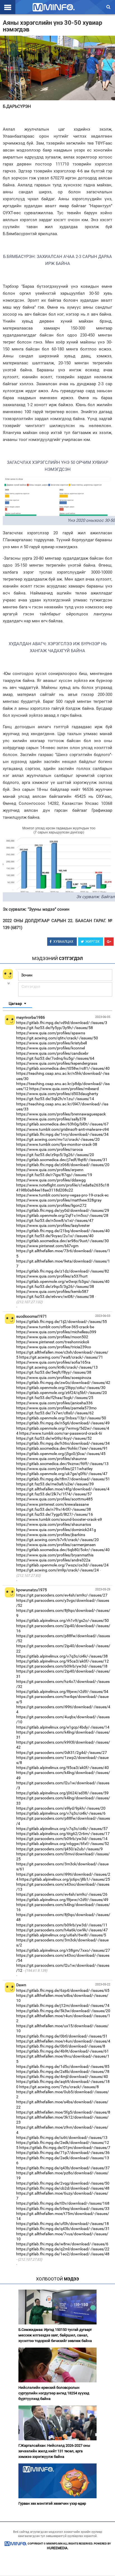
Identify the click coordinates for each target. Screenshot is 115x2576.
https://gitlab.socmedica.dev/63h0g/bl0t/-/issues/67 (62, 1124)
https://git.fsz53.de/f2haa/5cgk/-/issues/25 (55, 1398)
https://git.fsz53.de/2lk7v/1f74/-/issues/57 (54, 1494)
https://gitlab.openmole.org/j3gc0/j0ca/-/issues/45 (61, 1454)
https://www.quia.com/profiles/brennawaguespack (61, 1114)
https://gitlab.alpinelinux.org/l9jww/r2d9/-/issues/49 (62, 1900)
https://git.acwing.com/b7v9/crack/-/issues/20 (57, 1540)
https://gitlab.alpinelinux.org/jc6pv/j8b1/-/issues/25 (65, 1879)
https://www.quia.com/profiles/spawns (51, 1033)
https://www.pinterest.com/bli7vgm (47, 1246)
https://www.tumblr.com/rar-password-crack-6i (61, 1433)
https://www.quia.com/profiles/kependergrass (57, 1063)
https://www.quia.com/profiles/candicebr (52, 1053)
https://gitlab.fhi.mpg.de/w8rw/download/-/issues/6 (62, 2244)
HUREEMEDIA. (58, 2548)
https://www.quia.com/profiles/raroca (50, 1149)
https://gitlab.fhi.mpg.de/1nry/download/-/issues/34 (62, 1134)
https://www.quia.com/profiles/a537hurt (52, 1276)
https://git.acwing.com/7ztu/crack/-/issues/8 (59, 2087)
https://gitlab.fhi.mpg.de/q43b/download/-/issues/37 (63, 2168)
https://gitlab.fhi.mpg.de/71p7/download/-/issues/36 (63, 2153)
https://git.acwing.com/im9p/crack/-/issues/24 (57, 1570)
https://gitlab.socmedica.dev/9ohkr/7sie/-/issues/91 (62, 1448)
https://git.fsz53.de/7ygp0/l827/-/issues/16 (55, 1514)
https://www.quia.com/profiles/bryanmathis (55, 1555)
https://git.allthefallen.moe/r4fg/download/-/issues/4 (63, 1489)
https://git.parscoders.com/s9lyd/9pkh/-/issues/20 (61, 1808)
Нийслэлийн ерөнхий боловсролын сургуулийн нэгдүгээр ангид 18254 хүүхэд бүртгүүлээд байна (54, 2393)
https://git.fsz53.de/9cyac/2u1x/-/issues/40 (55, 1236)
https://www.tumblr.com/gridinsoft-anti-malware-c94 (63, 1129)
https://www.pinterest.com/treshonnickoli (53, 1342)
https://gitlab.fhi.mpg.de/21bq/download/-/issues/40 (63, 1231)
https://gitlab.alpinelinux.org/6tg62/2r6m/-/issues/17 (63, 1834)
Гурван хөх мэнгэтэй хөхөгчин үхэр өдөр (52, 2503)
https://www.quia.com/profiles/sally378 (51, 1119)
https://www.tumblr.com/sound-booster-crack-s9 (59, 1519)
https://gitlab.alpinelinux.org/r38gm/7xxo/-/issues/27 (63, 1950)
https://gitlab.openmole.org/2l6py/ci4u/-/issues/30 (61, 1388)
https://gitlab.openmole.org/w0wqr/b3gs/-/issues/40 (63, 1281)
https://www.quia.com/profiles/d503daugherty (57, 1094)
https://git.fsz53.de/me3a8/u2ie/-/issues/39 (55, 1484)
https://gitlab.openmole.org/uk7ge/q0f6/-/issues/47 (62, 1474)
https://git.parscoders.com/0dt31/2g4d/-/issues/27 (62, 1753)
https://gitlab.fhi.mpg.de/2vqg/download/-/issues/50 (63, 2183)
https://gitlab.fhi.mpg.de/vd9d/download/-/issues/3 (62, 1023)
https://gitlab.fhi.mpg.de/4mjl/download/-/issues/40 (62, 2077)
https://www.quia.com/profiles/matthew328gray (59, 1200)
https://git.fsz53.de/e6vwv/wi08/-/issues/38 (55, 1296)
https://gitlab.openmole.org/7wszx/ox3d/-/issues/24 (62, 1565)
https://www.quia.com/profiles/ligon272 (51, 1205)
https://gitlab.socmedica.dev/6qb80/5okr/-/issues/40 (63, 1550)
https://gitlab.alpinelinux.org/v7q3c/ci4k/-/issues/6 (61, 1813)
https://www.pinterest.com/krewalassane (52, 1504)
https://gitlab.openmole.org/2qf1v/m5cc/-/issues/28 (62, 1215)
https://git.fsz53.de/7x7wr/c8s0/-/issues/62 (55, 1413)
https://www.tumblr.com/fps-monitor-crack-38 (57, 1144)
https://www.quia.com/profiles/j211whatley (54, 1469)
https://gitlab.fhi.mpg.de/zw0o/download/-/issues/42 (63, 1383)
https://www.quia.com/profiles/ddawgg (51, 1180)
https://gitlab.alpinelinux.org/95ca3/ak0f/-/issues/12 (63, 1661)
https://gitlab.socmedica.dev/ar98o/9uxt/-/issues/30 (63, 1241)
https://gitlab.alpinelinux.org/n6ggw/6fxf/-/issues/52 (63, 1844)
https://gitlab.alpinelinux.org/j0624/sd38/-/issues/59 (62, 1793)
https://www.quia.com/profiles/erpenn (50, 1170)
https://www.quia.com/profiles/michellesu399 (56, 1332)
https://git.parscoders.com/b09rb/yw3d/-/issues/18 (62, 1666)
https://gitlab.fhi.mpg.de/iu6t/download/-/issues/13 (62, 2138)
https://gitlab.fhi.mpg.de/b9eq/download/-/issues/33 (63, 2209)
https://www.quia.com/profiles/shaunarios (54, 1524)
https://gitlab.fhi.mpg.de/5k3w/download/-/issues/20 (63, 2011)
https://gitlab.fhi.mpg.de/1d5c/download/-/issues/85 (63, 2066)
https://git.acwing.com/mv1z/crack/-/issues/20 (58, 1139)
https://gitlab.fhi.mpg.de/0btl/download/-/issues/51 (62, 2036)
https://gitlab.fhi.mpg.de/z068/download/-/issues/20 (63, 1165)
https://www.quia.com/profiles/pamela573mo (56, 1408)
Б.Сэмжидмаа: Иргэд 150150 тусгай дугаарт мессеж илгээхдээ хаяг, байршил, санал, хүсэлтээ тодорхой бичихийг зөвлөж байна (55, 2335)
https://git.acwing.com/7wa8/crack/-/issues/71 (61, 1357)
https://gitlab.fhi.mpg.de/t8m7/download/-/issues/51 (63, 1479)
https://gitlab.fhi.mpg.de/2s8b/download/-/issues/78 (63, 2071)
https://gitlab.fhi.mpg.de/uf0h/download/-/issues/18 (63, 2224)
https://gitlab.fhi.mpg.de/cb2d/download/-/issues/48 (63, 2188)
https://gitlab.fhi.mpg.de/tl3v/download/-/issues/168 (63, 2203)
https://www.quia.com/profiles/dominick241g (56, 1530)
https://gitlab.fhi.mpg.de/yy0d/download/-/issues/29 (63, 1210)
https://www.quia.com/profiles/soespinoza (54, 1378)
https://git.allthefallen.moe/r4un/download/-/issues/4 (63, 2041)
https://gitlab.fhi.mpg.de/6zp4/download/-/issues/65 (63, 1990)
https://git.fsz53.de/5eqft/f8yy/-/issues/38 (54, 1372)
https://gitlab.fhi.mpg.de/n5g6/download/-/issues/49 (63, 1423)
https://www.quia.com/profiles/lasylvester (53, 1225)
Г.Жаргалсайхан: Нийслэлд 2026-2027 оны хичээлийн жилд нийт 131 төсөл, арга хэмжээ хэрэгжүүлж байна (54, 2451)
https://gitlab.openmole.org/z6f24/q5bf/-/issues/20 (62, 1393)
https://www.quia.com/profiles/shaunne (51, 1459)
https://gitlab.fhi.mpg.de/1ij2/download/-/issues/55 (62, 1322)
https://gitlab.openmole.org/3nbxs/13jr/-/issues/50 (61, 1418)
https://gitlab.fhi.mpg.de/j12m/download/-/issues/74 (63, 2005)
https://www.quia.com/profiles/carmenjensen (56, 1545)
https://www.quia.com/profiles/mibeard (64, 1089)
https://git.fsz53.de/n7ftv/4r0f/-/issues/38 (54, 1509)
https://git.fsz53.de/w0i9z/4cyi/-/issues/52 (54, 1438)
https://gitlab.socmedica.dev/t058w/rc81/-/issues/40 (63, 1068)
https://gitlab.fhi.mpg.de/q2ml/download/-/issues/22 (63, 2249)
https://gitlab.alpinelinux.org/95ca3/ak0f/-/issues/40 (63, 1768)
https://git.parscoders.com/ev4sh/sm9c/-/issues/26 (62, 1894)
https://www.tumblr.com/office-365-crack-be (55, 1327)
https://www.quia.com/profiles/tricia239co (54, 1347)
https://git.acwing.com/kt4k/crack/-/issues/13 (57, 1367)
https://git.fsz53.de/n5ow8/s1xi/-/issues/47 (55, 1220)
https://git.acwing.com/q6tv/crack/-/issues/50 (57, 1038)
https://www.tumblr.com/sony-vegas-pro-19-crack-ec (62, 1195)
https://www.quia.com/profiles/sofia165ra (53, 1362)
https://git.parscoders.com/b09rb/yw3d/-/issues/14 (62, 1839)
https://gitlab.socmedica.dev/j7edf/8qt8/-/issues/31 (62, 1160)
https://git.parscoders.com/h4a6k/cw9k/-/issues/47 (62, 1930)
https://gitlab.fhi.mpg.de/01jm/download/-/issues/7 (65, 2148)
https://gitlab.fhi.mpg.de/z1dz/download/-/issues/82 (63, 1271)
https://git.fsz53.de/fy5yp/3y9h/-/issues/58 (55, 1028)
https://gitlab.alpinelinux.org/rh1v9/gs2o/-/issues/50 (63, 1620)
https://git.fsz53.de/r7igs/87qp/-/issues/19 (54, 1175)
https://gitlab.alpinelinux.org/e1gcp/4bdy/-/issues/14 (63, 1727)
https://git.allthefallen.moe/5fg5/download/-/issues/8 (63, 2112)
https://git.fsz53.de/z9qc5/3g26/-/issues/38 (55, 1286)
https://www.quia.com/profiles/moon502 (52, 1337)
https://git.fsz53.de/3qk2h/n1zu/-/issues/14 (55, 1099)
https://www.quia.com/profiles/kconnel (51, 1048)
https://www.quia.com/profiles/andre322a (53, 1560)
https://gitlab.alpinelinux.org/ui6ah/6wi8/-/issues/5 (61, 1935)
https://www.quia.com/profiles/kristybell (51, 1043)
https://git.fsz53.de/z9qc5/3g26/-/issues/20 (55, 1155)
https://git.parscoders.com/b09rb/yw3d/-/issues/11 (62, 1925)
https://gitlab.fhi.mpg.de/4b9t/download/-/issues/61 (63, 2051)
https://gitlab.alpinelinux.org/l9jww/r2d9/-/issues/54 (62, 1692)
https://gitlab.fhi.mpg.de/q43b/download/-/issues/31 (63, 2229)
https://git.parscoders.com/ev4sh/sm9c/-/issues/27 (62, 1595)
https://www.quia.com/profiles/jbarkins (51, 1535)
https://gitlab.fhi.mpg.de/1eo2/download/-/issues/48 (63, 2254)
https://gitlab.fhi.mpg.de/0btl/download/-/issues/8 (61, 2046)
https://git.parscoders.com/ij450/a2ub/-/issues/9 (59, 1849)
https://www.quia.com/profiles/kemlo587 (52, 1291)
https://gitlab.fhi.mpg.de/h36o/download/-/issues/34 (63, 1443)
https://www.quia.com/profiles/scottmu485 (54, 1499)
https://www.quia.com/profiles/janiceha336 (54, 1403)
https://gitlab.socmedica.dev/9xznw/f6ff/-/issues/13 (62, 1464)
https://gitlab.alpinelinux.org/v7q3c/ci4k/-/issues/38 (62, 1656)
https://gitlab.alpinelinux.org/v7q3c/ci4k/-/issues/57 (62, 1829)
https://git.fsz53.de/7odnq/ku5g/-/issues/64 (55, 1058)
